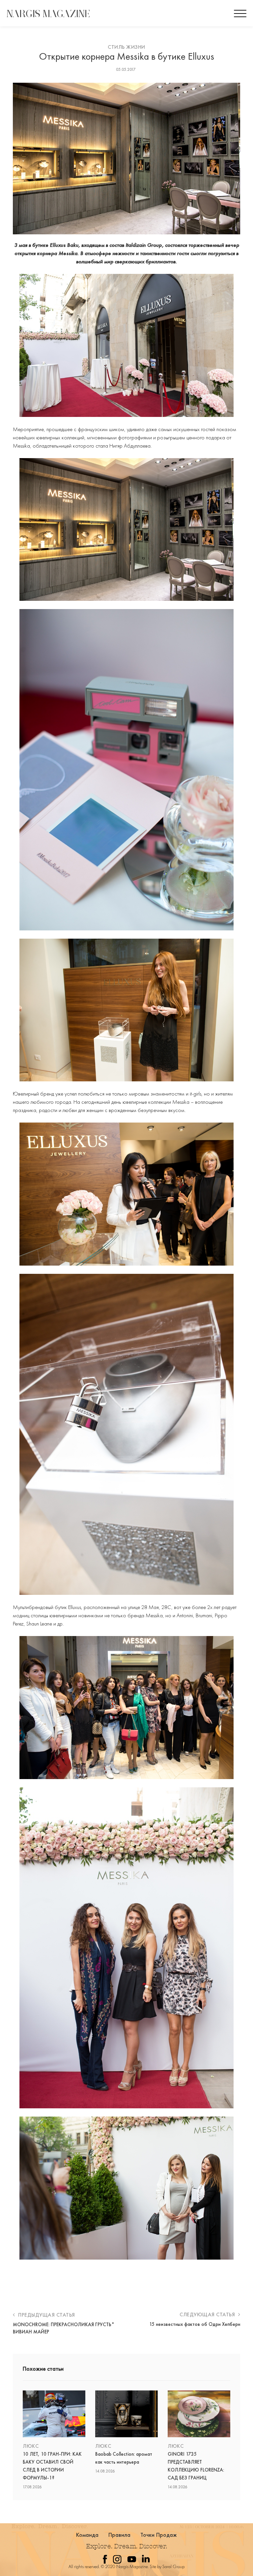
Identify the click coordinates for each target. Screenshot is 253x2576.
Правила (120, 2535)
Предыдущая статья (46, 2315)
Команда (87, 2535)
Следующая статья (208, 2314)
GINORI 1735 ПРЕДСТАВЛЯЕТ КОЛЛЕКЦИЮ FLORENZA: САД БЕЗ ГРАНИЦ (196, 2466)
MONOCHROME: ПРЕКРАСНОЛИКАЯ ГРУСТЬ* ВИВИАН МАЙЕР (64, 2328)
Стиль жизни (126, 47)
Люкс (31, 2446)
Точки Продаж (159, 2535)
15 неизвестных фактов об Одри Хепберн (195, 2324)
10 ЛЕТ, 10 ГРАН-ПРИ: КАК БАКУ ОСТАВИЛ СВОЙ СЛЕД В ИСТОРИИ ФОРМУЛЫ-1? (52, 2466)
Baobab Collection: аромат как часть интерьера (124, 2458)
